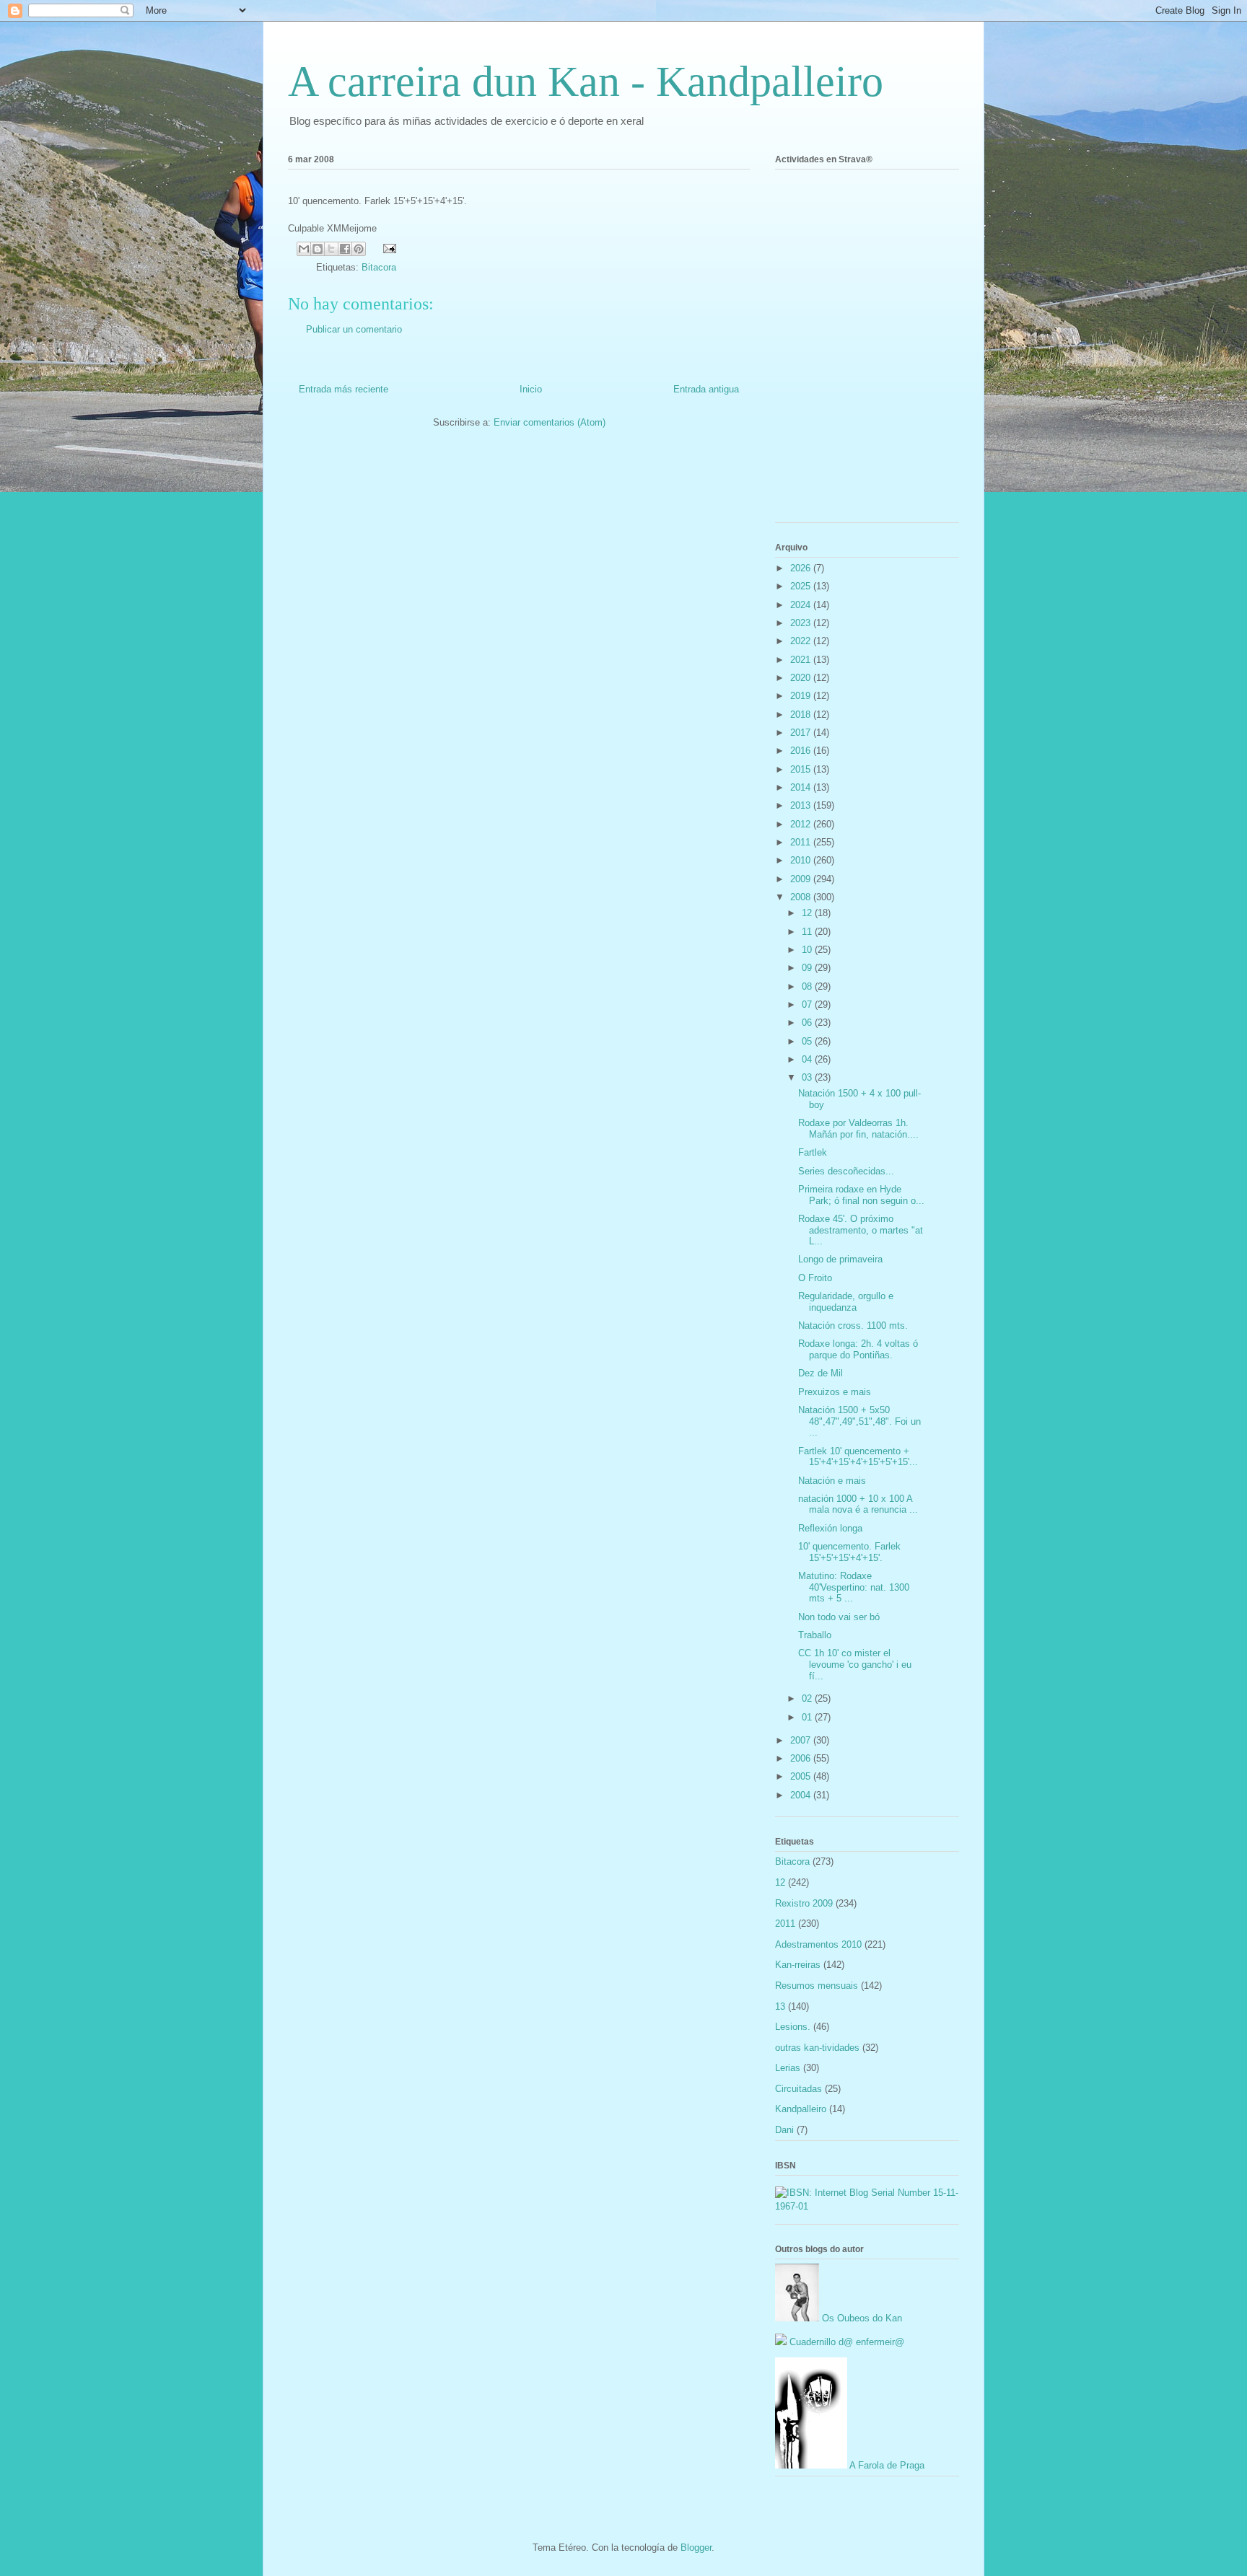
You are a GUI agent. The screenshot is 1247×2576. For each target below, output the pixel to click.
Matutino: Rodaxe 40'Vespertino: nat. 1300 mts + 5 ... (854, 1587)
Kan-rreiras (798, 1965)
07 (808, 1005)
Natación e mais (832, 1481)
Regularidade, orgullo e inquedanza (846, 1302)
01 (808, 1717)
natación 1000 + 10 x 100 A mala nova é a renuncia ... (858, 1504)
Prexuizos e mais (835, 1392)
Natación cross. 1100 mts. (853, 1326)
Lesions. (793, 2027)
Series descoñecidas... (846, 1171)
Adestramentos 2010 (818, 1944)
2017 (802, 733)
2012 (802, 824)
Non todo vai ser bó (839, 1617)
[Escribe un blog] (318, 249)
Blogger (696, 2548)
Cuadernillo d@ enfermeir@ (845, 2342)
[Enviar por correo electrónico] (304, 249)
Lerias (788, 2068)
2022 (802, 641)
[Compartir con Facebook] (345, 249)
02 (808, 1698)
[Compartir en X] (331, 249)
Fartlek (813, 1152)
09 (808, 968)
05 (808, 1041)
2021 (802, 660)
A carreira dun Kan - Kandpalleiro (586, 82)
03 (808, 1077)
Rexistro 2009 (804, 1903)
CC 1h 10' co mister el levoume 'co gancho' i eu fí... (855, 1664)
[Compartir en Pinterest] (359, 249)
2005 (802, 1776)
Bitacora (379, 267)
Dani (784, 2130)
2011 (802, 842)
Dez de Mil (821, 1373)
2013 (802, 805)
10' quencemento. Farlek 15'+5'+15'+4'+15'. (849, 1552)
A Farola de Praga (886, 2465)
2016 (802, 751)
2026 (802, 568)
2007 (802, 1740)
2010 (802, 860)
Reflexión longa (830, 1528)
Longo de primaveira (840, 1259)
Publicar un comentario (354, 329)
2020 (802, 678)
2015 (802, 769)
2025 (802, 586)
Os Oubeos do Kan (861, 2318)
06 (808, 1023)
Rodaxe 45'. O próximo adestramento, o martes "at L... (861, 1230)
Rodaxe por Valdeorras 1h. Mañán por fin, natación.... (858, 1129)
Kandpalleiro (801, 2109)
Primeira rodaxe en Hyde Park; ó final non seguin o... (861, 1195)
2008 (802, 897)
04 (808, 1059)
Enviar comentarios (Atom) (550, 422)
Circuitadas (798, 2089)
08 (808, 986)
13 (780, 2006)
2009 (802, 879)
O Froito (815, 1278)
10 (808, 950)
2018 (802, 715)
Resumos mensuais (817, 1986)
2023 (802, 623)
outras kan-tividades (817, 2048)
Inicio (531, 389)
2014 (802, 787)
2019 (802, 696)
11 (808, 932)
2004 (802, 1795)
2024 (802, 605)
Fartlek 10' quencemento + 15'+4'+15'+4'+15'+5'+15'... (858, 1457)
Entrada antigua (706, 389)
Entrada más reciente (344, 389)
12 (808, 913)
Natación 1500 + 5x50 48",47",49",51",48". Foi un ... (859, 1421)
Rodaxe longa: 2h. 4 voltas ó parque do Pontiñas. (858, 1349)
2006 (802, 1758)
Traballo (815, 1635)
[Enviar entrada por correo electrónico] (387, 248)
